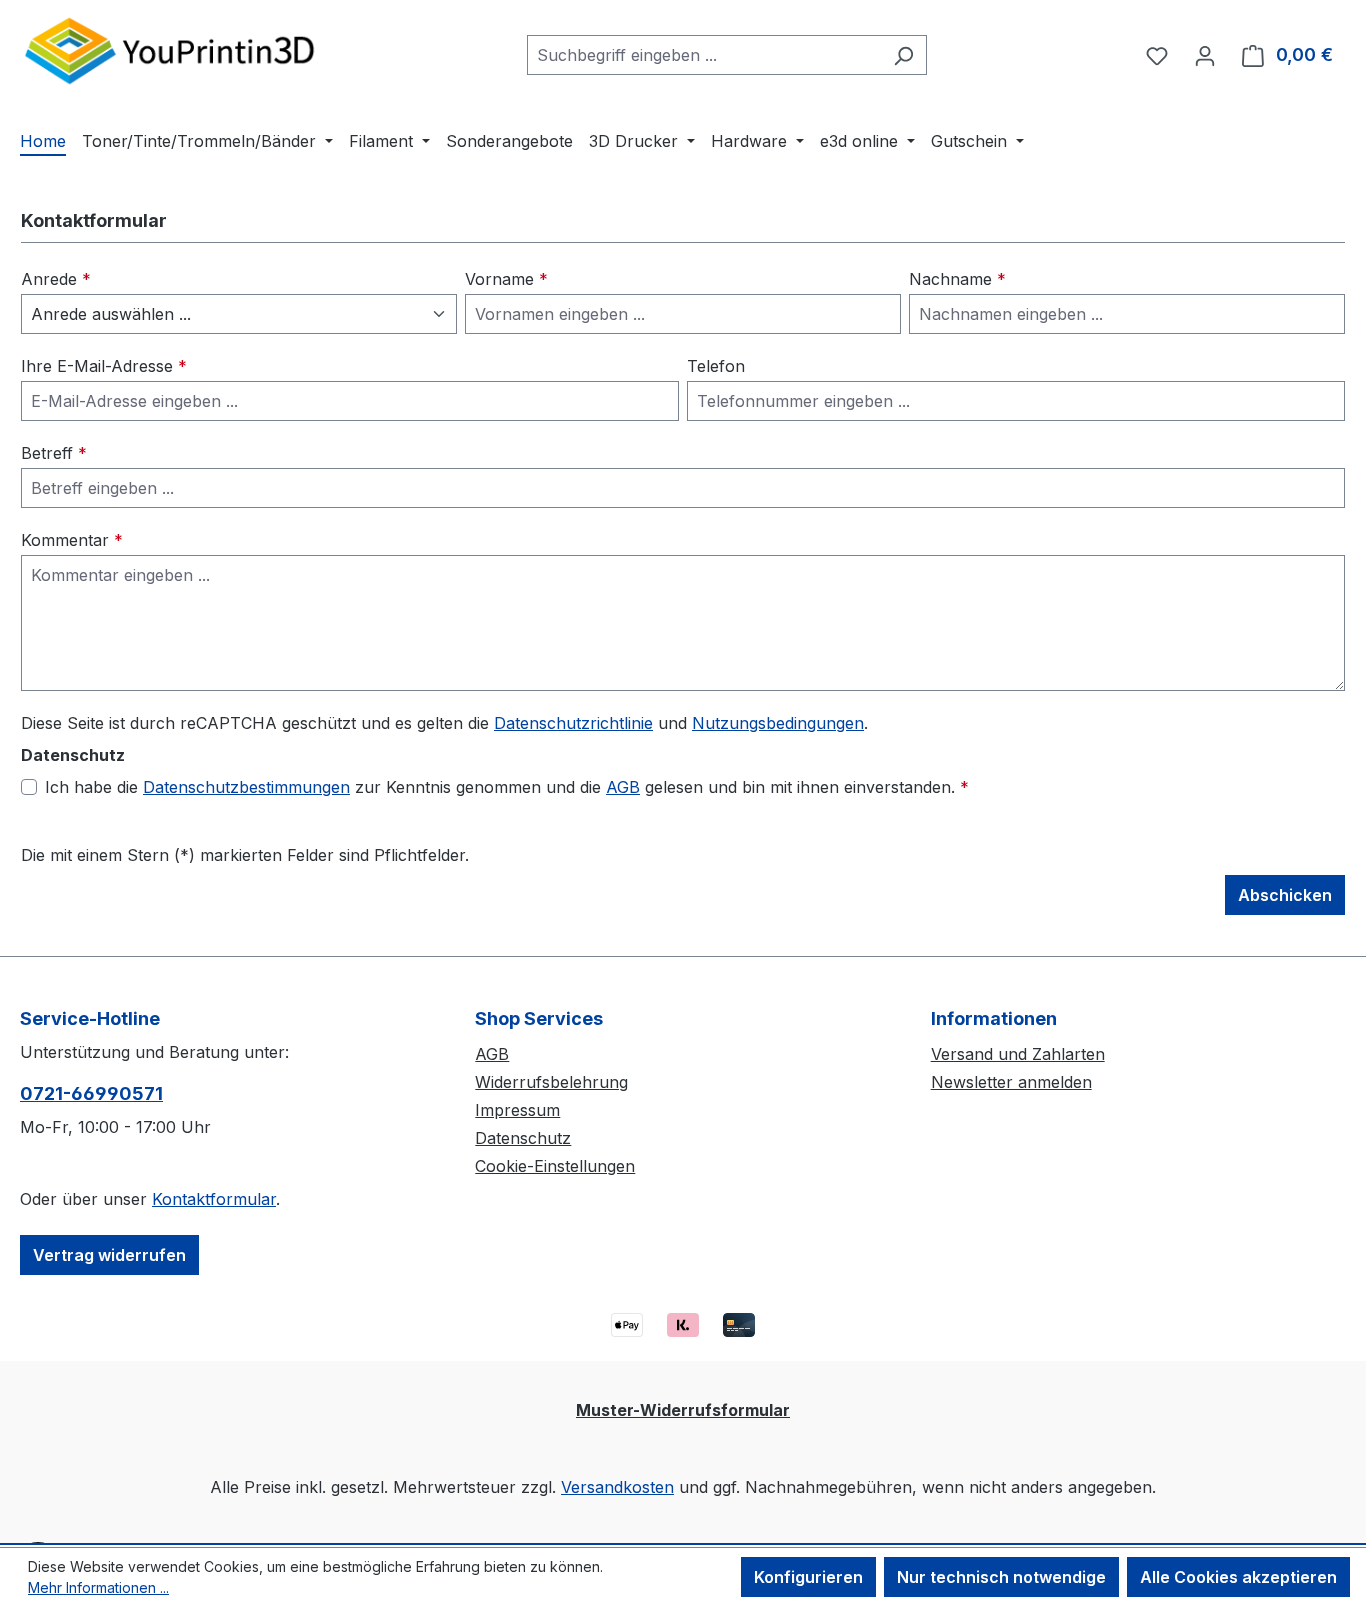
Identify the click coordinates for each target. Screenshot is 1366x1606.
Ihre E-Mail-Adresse (104, 366)
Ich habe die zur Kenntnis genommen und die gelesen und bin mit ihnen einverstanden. (507, 787)
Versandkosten (617, 1487)
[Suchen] (903, 55)
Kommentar (72, 540)
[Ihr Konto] (1205, 55)
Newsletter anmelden (1011, 1082)
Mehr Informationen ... (98, 1587)
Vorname (506, 279)
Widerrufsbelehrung (551, 1082)
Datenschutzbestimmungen (246, 787)
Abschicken (1285, 895)
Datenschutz (523, 1138)
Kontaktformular (214, 1199)
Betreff (54, 453)
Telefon (716, 366)
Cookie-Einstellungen (555, 1166)
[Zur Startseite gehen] (170, 50)
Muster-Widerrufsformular (683, 1410)
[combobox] (704, 55)
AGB (623, 787)
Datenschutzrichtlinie (573, 723)
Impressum (517, 1110)
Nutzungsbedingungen (778, 723)
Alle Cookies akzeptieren (1238, 1577)
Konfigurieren (808, 1577)
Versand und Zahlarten (1018, 1054)
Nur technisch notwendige (1001, 1577)
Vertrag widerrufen (109, 1255)
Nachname (957, 279)
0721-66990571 (91, 1093)
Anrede (56, 279)
